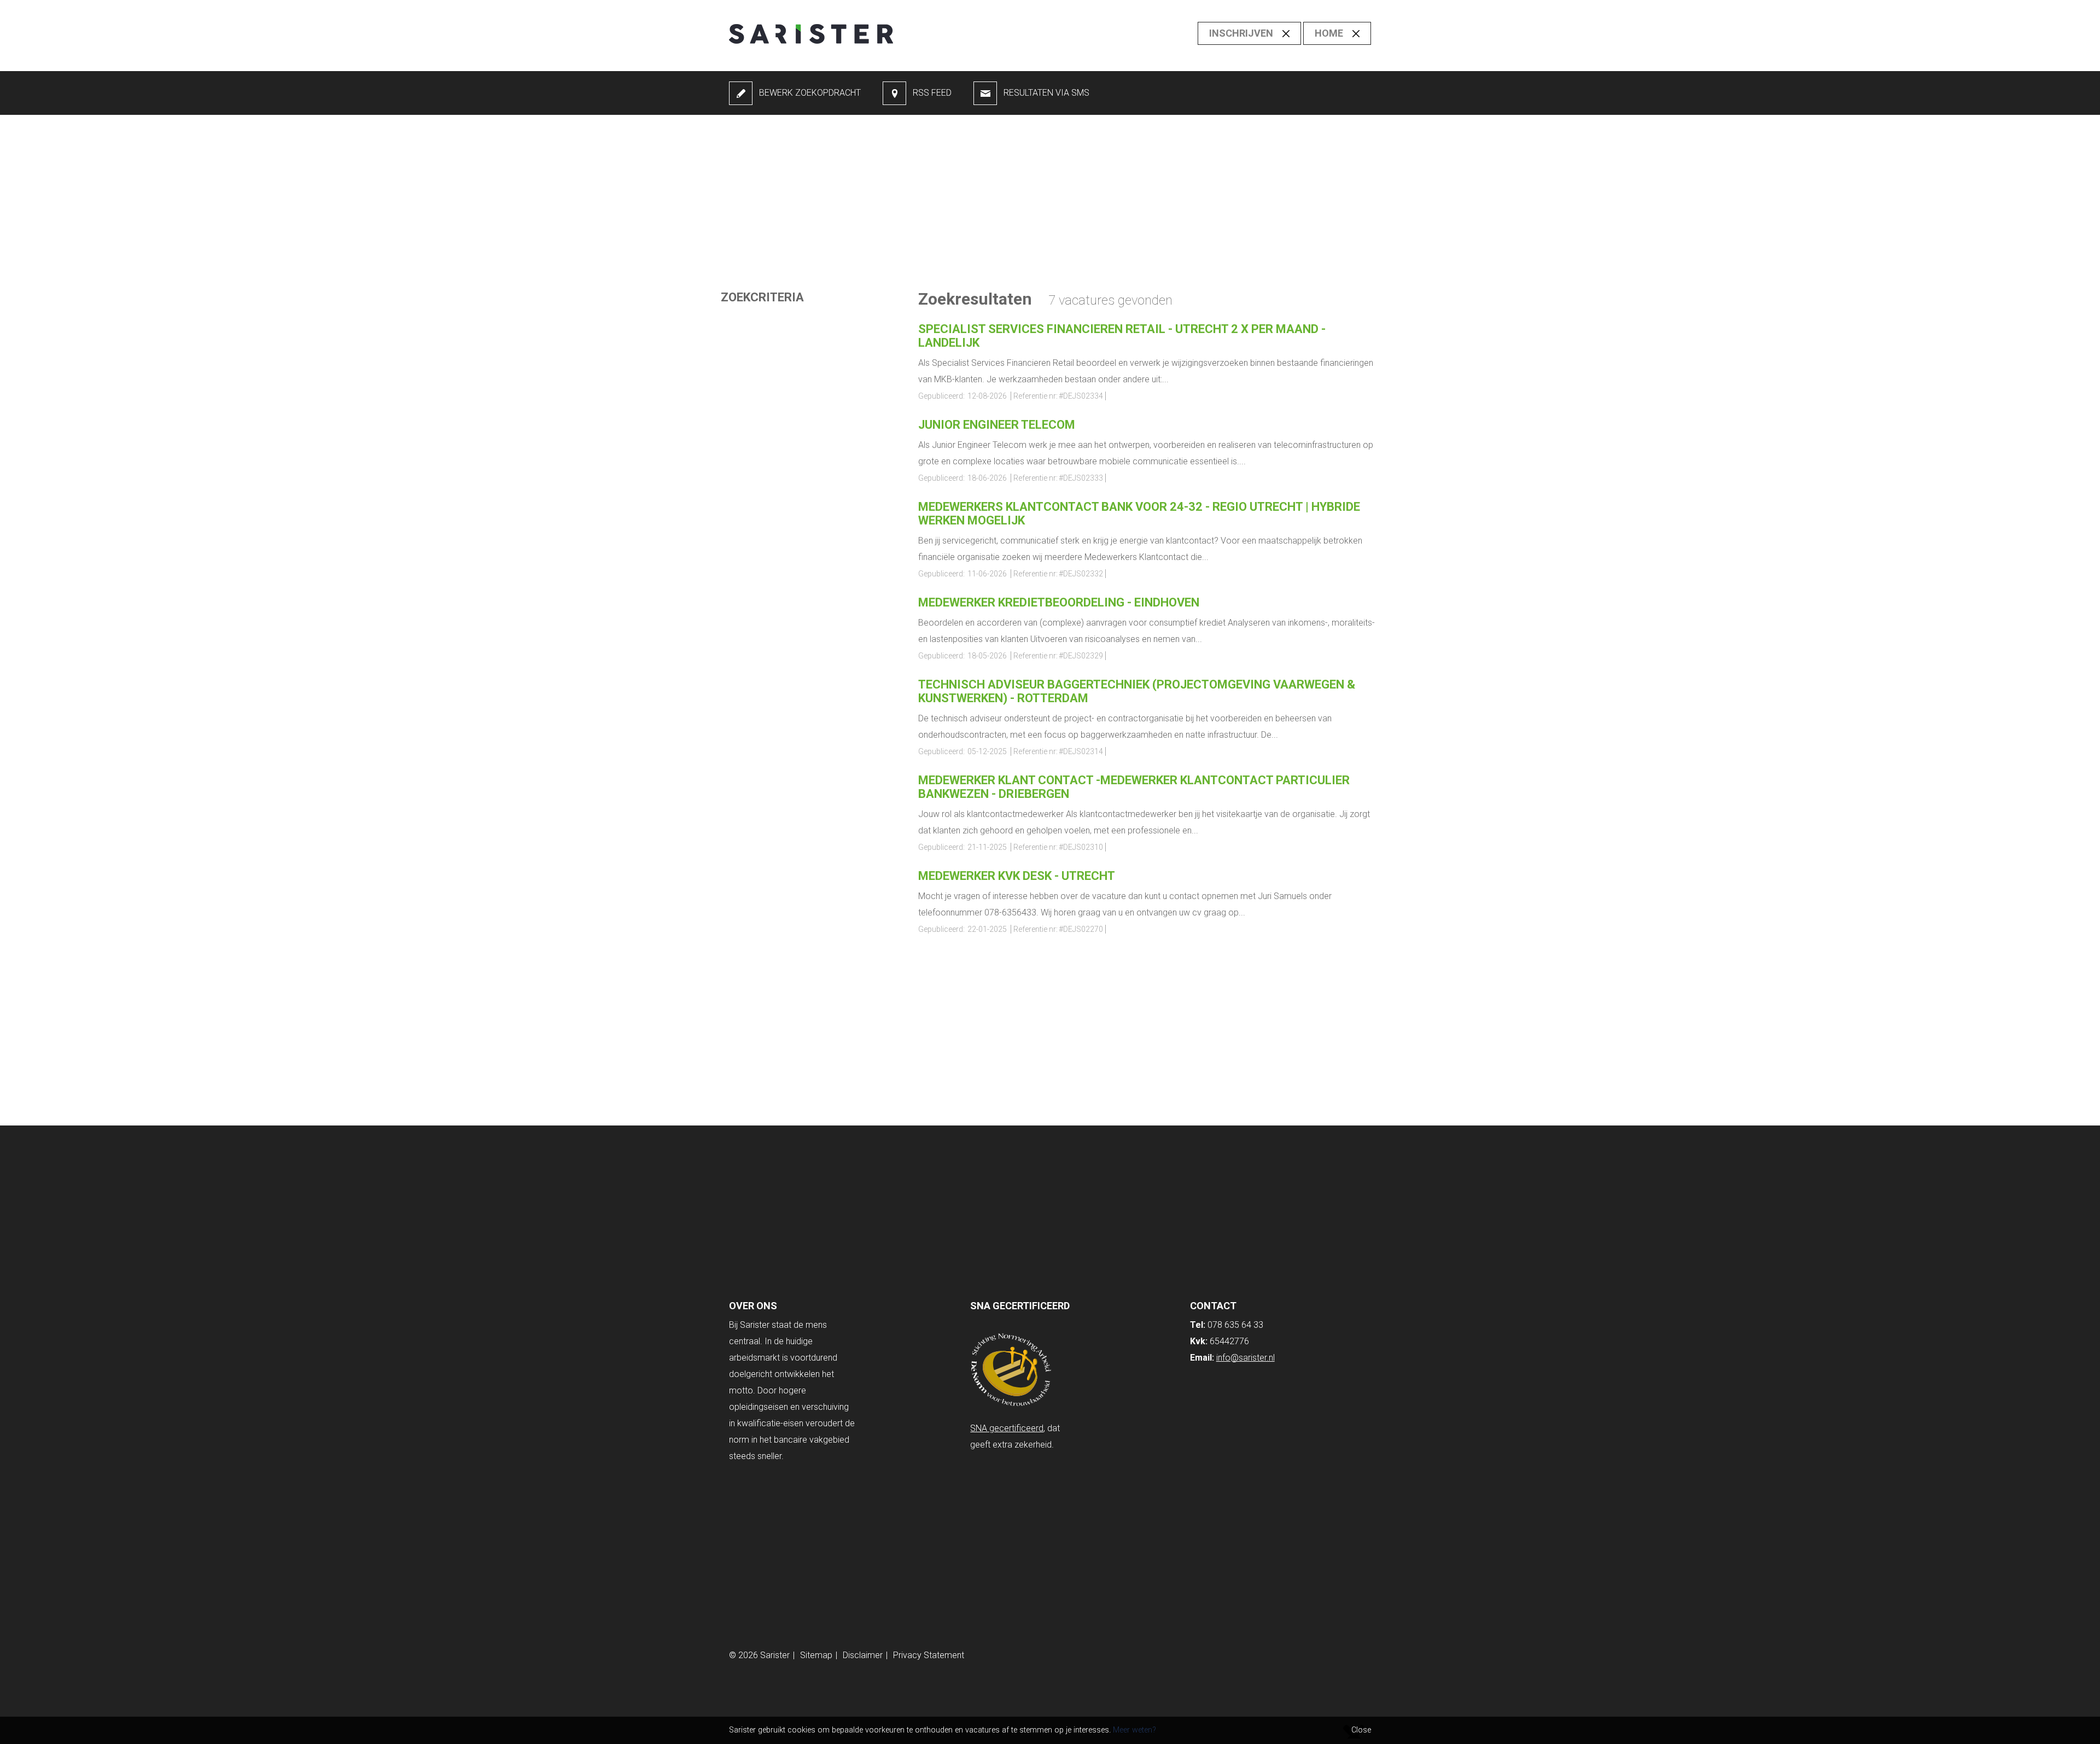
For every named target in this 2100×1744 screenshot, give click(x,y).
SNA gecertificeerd (1007, 1428)
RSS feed (932, 93)
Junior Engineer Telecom (997, 425)
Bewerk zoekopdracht (810, 93)
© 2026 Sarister (759, 1655)
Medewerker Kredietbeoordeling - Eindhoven (1059, 602)
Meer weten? (1134, 1730)
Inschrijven (1241, 33)
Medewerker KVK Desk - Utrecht (1017, 876)
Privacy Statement (929, 1655)
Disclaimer (863, 1655)
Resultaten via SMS (1046, 93)
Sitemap (816, 1655)
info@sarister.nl (1246, 1358)
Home (1329, 33)
